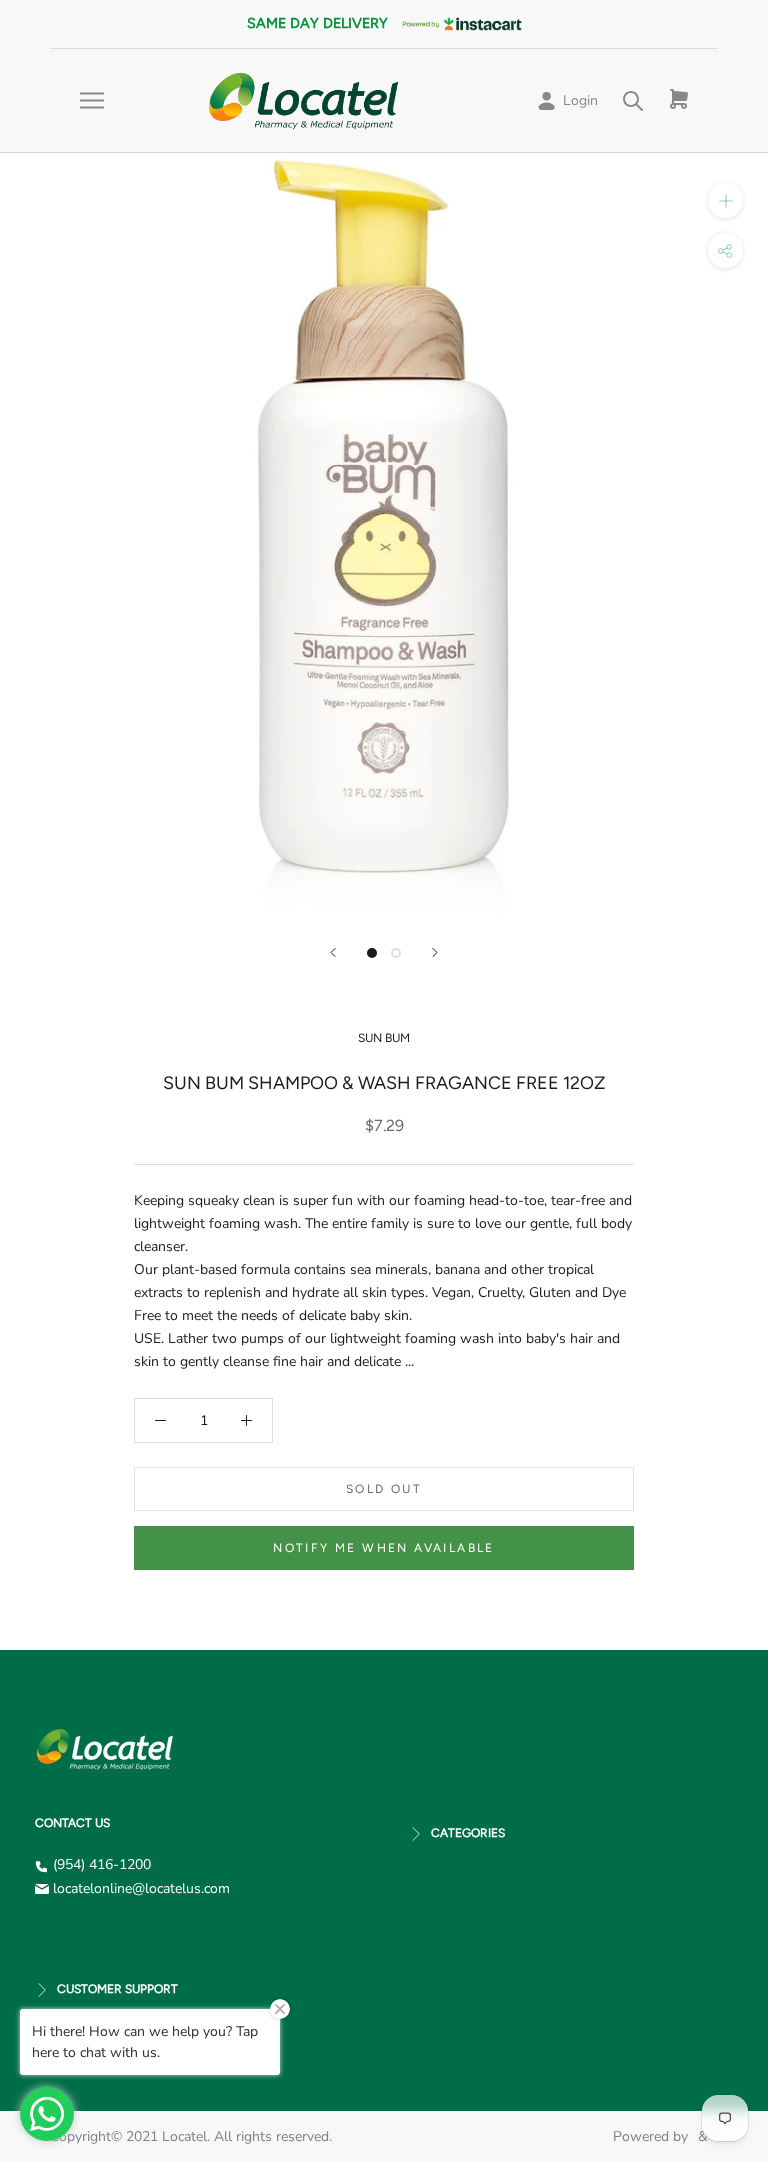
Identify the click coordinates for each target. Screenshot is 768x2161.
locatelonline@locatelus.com (141, 1888)
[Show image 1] (372, 953)
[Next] (435, 952)
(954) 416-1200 (102, 1864)
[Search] (633, 100)
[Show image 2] (396, 953)
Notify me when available (384, 1548)
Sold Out (384, 1489)
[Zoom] (725, 200)
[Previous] (333, 952)
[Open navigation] (92, 100)
